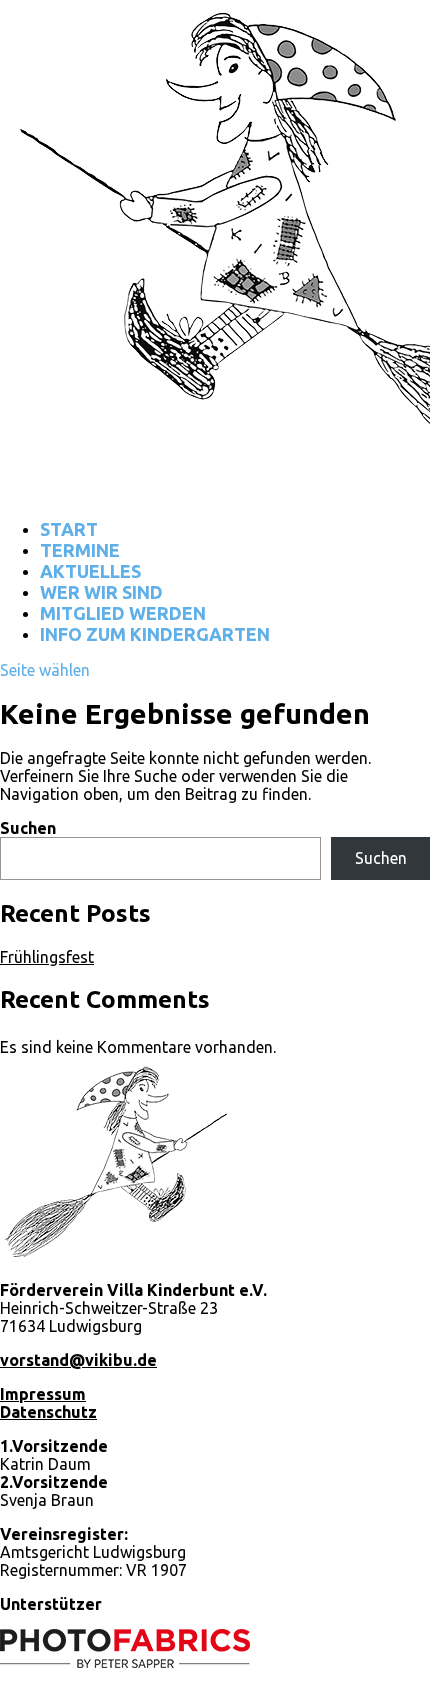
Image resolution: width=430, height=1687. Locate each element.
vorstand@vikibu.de (78, 1360)
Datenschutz (48, 1412)
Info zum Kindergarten (155, 634)
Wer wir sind (101, 592)
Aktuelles (90, 571)
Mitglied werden (123, 613)
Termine (80, 550)
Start (69, 529)
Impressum (43, 1394)
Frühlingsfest (47, 957)
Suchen (28, 828)
